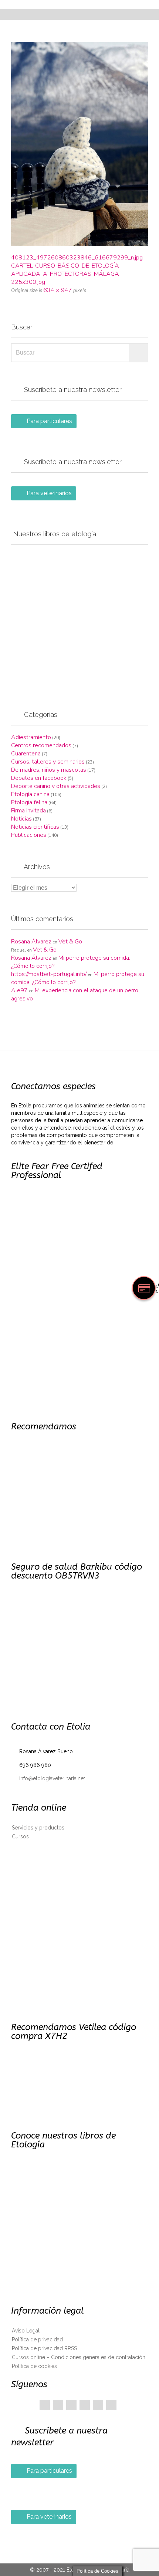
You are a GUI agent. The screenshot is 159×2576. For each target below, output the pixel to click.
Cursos (20, 1837)
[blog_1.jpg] (79, 144)
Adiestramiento (31, 737)
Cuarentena (26, 754)
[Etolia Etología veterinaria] (84, 4)
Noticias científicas (35, 827)
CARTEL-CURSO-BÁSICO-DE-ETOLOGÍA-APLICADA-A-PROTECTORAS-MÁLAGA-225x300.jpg (66, 274)
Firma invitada (28, 811)
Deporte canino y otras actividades (56, 786)
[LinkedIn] (85, 2405)
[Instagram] (111, 2405)
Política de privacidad (37, 2339)
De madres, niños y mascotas (49, 770)
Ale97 (19, 990)
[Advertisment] (79, 619)
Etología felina (29, 802)
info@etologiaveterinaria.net (48, 1778)
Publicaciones (29, 835)
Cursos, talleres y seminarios (48, 762)
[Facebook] (45, 2405)
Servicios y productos (38, 1828)
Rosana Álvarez (31, 942)
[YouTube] (98, 2405)
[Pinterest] (71, 2405)
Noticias (21, 819)
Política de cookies (34, 2366)
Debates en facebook (39, 778)
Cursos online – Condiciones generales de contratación (79, 2357)
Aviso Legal (26, 2331)
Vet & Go (70, 942)
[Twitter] (58, 2405)
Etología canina (30, 794)
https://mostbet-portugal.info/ (49, 974)
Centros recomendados (41, 745)
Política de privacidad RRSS (44, 2348)
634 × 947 (58, 290)
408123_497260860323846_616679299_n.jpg (77, 258)
